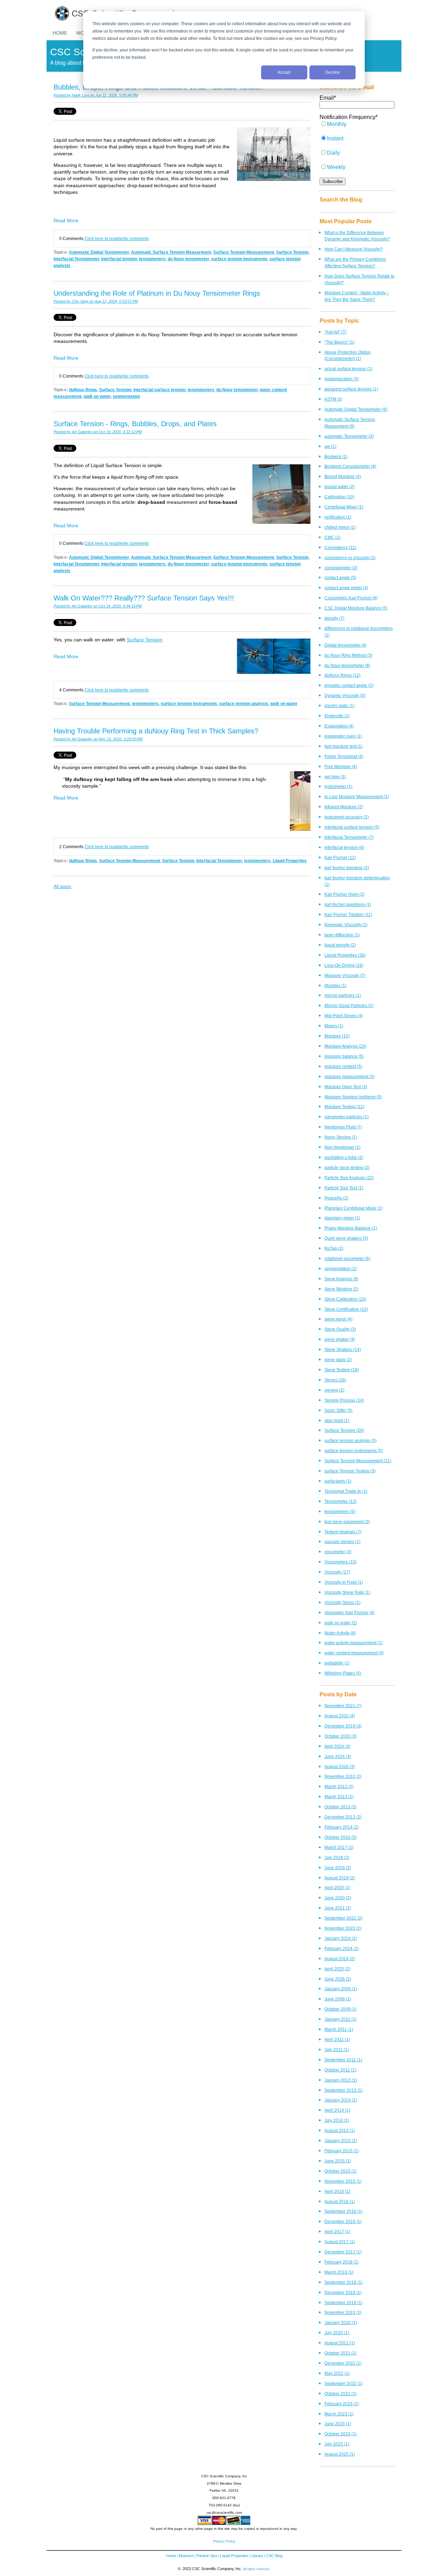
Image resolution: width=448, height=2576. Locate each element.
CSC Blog (274, 2556)
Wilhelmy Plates (343, 1673)
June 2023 (338, 2424)
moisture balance (344, 1056)
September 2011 (343, 2060)
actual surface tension (348, 369)
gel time (335, 777)
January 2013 (341, 2080)
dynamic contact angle (349, 685)
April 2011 (337, 2039)
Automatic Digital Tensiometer (99, 252)
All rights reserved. (257, 2569)
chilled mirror (340, 527)
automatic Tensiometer (349, 436)
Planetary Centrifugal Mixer (353, 1208)
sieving (334, 1390)
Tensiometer (341, 1501)
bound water (339, 487)
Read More (66, 220)
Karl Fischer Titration (348, 914)
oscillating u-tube (344, 1157)
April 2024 (337, 1746)
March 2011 (339, 2029)
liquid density (340, 945)
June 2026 (338, 1979)
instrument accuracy (347, 817)
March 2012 (339, 1786)
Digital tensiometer (345, 645)
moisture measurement (349, 1076)
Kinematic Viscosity (346, 925)
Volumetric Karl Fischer (349, 1613)
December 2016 (343, 2221)
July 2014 (337, 2120)
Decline (332, 72)
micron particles (343, 995)
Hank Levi (80, 95)
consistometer (341, 568)
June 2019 (338, 1868)
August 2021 (340, 2343)
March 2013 (339, 1797)
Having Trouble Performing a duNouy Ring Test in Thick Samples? (156, 731)
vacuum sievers (342, 1542)
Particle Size (207, 2556)
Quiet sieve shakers (346, 1238)
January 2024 (341, 1938)
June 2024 (338, 1756)
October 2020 (341, 1736)
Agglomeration (342, 379)
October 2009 (341, 2009)
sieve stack (338, 1360)
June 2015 (338, 2161)
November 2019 (343, 2312)
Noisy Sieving (341, 1137)
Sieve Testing (342, 1370)
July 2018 (337, 1857)
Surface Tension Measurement (244, 252)
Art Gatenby (82, 432)
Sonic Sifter (338, 1410)
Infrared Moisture (344, 807)
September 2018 (344, 2282)
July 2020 (337, 2333)
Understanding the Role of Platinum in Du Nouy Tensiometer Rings (157, 293)
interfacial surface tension (159, 390)
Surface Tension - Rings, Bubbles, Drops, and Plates (135, 424)
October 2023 (341, 2434)
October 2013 (341, 1807)
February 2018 (342, 2262)
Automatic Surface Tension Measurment (171, 252)
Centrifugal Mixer (344, 507)
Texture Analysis (343, 1532)
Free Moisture (341, 766)
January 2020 (341, 2322)
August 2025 (340, 2454)
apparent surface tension (351, 389)
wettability (337, 1663)
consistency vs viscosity (350, 558)
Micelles (335, 986)
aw (330, 446)
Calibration (339, 497)
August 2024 (340, 1959)
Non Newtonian (342, 1147)
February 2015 (342, 2151)
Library (257, 2556)
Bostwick (336, 456)
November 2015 (343, 2181)
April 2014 (337, 2110)
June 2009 (338, 1999)
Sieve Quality (340, 1329)
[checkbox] (357, 149)
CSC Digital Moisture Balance (356, 608)
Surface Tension (292, 252)
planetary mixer (342, 1218)
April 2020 (337, 1888)
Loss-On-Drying (344, 965)
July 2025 (337, 2444)
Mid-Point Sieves (344, 1016)
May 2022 (337, 2373)
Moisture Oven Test (346, 1087)
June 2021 (338, 1908)
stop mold (337, 1420)
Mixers (334, 1026)
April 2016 (337, 2191)
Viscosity (337, 1572)
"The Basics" (339, 342)
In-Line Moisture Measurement (357, 797)
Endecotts (337, 716)
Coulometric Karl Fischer (351, 598)
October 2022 (341, 2394)
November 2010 (343, 1776)
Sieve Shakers (343, 1349)
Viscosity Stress (342, 1602)
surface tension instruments (239, 259)
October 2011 (340, 2070)
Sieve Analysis (341, 1279)
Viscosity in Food (344, 1582)
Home (171, 2556)
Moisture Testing (344, 1107)
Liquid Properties (290, 861)
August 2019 (340, 1878)
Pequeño (336, 1198)
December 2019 (343, 1726)
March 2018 (339, 2272)
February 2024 (342, 1948)
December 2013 (343, 1817)
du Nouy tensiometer (188, 259)
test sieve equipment (347, 1522)
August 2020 (340, 1716)
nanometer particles (346, 1117)
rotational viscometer (347, 1258)
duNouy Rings (83, 390)
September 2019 (344, 2303)
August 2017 (340, 2242)
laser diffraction (342, 935)
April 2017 (337, 2232)
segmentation (126, 396)
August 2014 (340, 2130)
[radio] (357, 128)
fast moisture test (344, 746)
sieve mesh (338, 1319)
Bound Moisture (343, 476)
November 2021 (343, 1706)
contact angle (340, 578)
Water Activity (340, 1633)
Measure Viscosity (345, 975)
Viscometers (341, 1562)
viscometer (338, 1552)
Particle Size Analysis (349, 1178)
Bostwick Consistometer (350, 466)
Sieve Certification (346, 1309)
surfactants (338, 1481)
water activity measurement (353, 1643)
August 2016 (340, 2201)
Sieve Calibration (345, 1299)
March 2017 (339, 1847)
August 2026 (340, 1766)
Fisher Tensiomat (344, 756)
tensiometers (152, 259)
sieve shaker (340, 1339)
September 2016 (344, 2211)
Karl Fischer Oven (345, 894)
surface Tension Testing (350, 1471)
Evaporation (339, 726)
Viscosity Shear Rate (347, 1592)
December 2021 (343, 2363)
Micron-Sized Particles (349, 1005)
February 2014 (342, 1827)
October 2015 (341, 2171)
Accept (284, 72)
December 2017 (343, 2252)
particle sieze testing (347, 1167)
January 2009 (341, 1989)
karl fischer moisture (347, 868)
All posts (62, 886)
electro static (339, 706)
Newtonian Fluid (343, 1127)
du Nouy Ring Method (348, 655)
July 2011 (337, 2050)
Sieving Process (344, 1400)
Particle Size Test (344, 1188)
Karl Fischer (340, 857)
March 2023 (339, 2414)
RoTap (334, 1248)
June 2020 (338, 1898)
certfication (338, 517)
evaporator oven (343, 736)
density (334, 618)
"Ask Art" (335, 332)
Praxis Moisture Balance (351, 1228)
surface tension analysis (244, 703)
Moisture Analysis (345, 1046)
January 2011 (341, 2019)
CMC (332, 537)
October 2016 (341, 1837)
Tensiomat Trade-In (346, 1491)
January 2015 (341, 2141)
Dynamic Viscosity (345, 695)
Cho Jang (80, 301)
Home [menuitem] (60, 33)
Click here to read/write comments (117, 238)
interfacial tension (119, 259)
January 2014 (341, 2100)
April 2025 (337, 1969)
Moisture (337, 1036)
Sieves (335, 1380)
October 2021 (341, 2353)
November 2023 (343, 1928)
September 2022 (344, 2383)
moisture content (343, 1066)
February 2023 (342, 2404)
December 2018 (343, 2292)
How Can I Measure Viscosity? (353, 249)
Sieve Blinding (341, 1289)
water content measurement (354, 1653)
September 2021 (344, 1918)
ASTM (333, 399)
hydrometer (338, 786)
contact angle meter (346, 588)
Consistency (340, 547)
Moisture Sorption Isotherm (353, 1097)
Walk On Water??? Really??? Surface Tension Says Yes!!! (144, 598)
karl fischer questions (348, 904)
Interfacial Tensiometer (76, 259)
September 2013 (344, 2090)
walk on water (97, 396)
